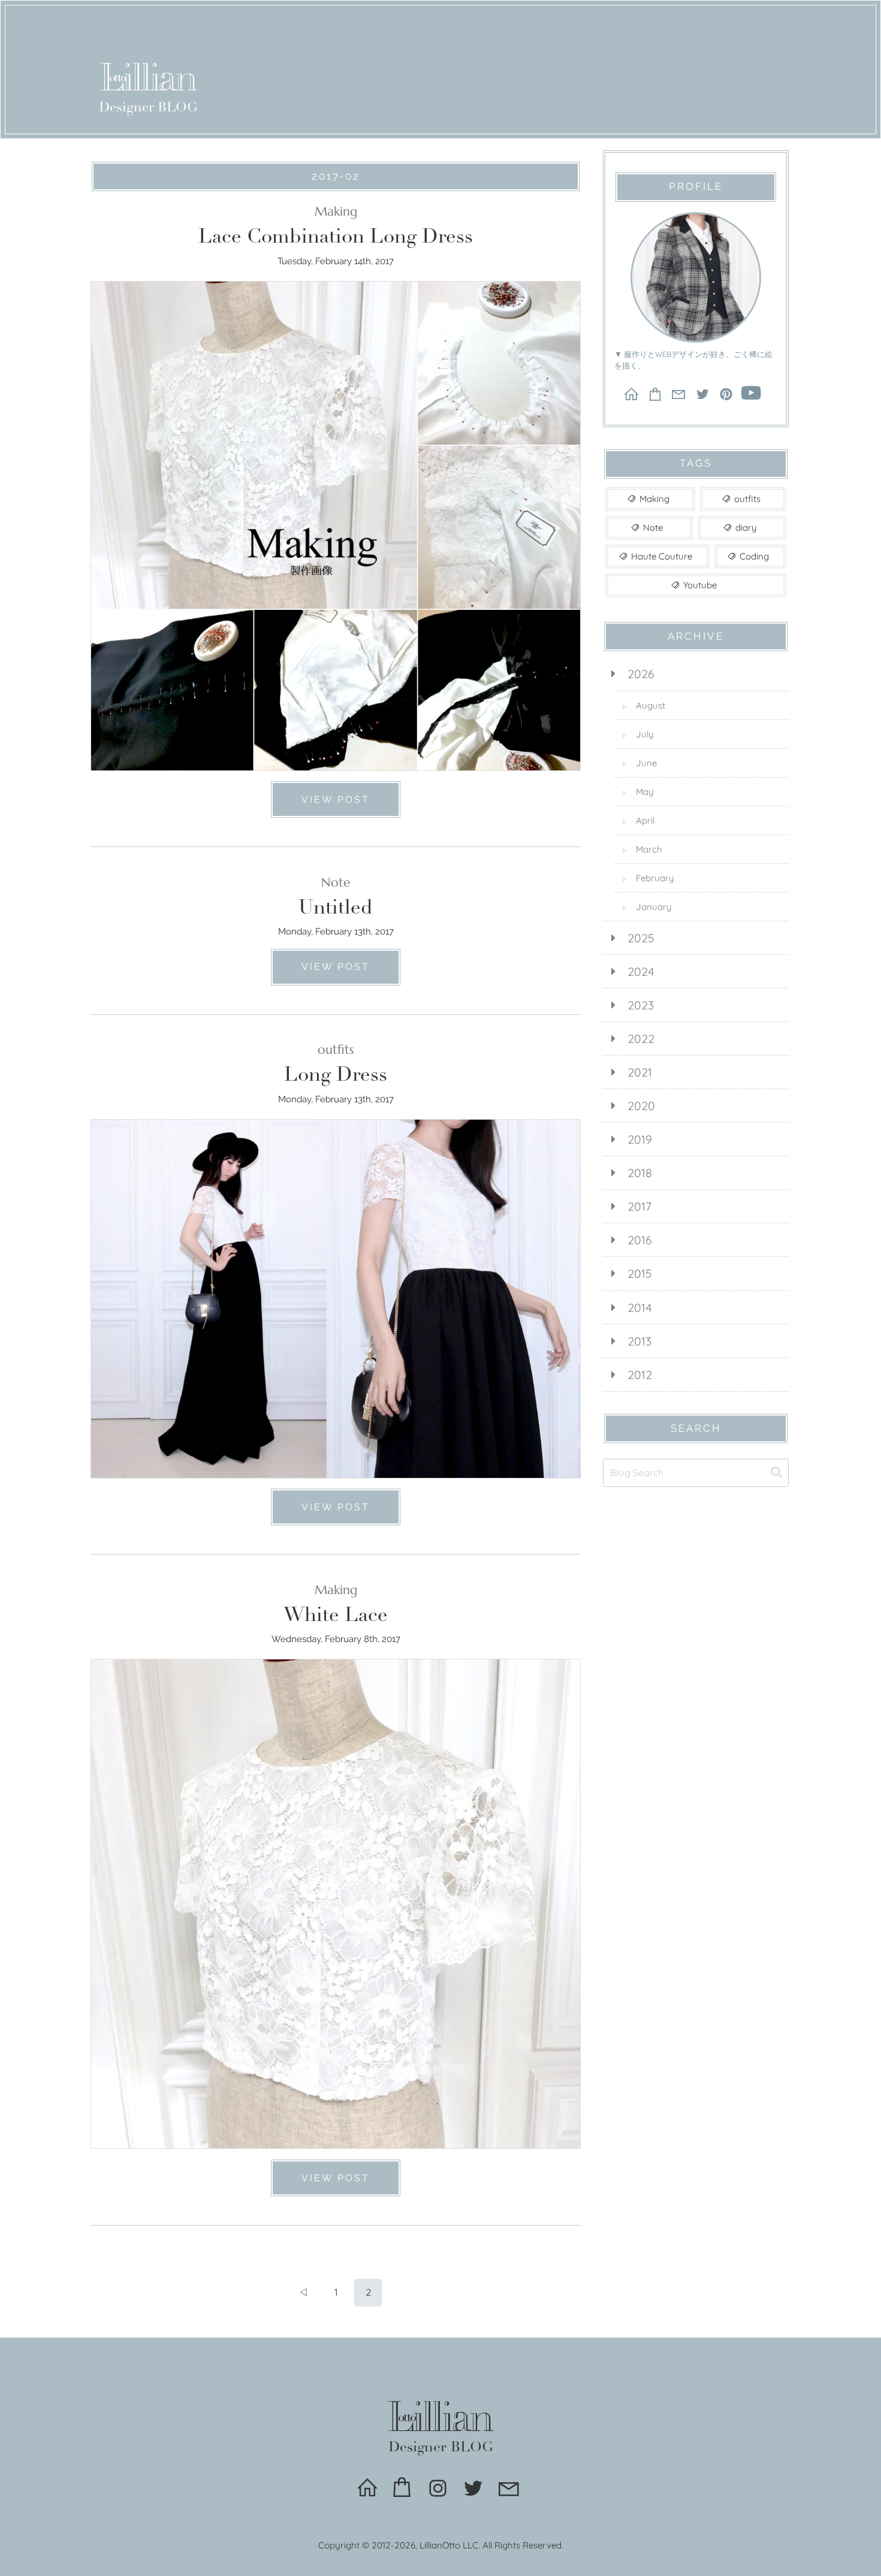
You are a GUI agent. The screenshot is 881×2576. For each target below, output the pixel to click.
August (644, 705)
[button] (776, 1472)
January (647, 907)
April (638, 820)
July (638, 734)
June (639, 763)
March (642, 849)
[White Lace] (336, 1898)
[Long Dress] (336, 1292)
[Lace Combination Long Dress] (336, 519)
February (648, 878)
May (638, 792)
